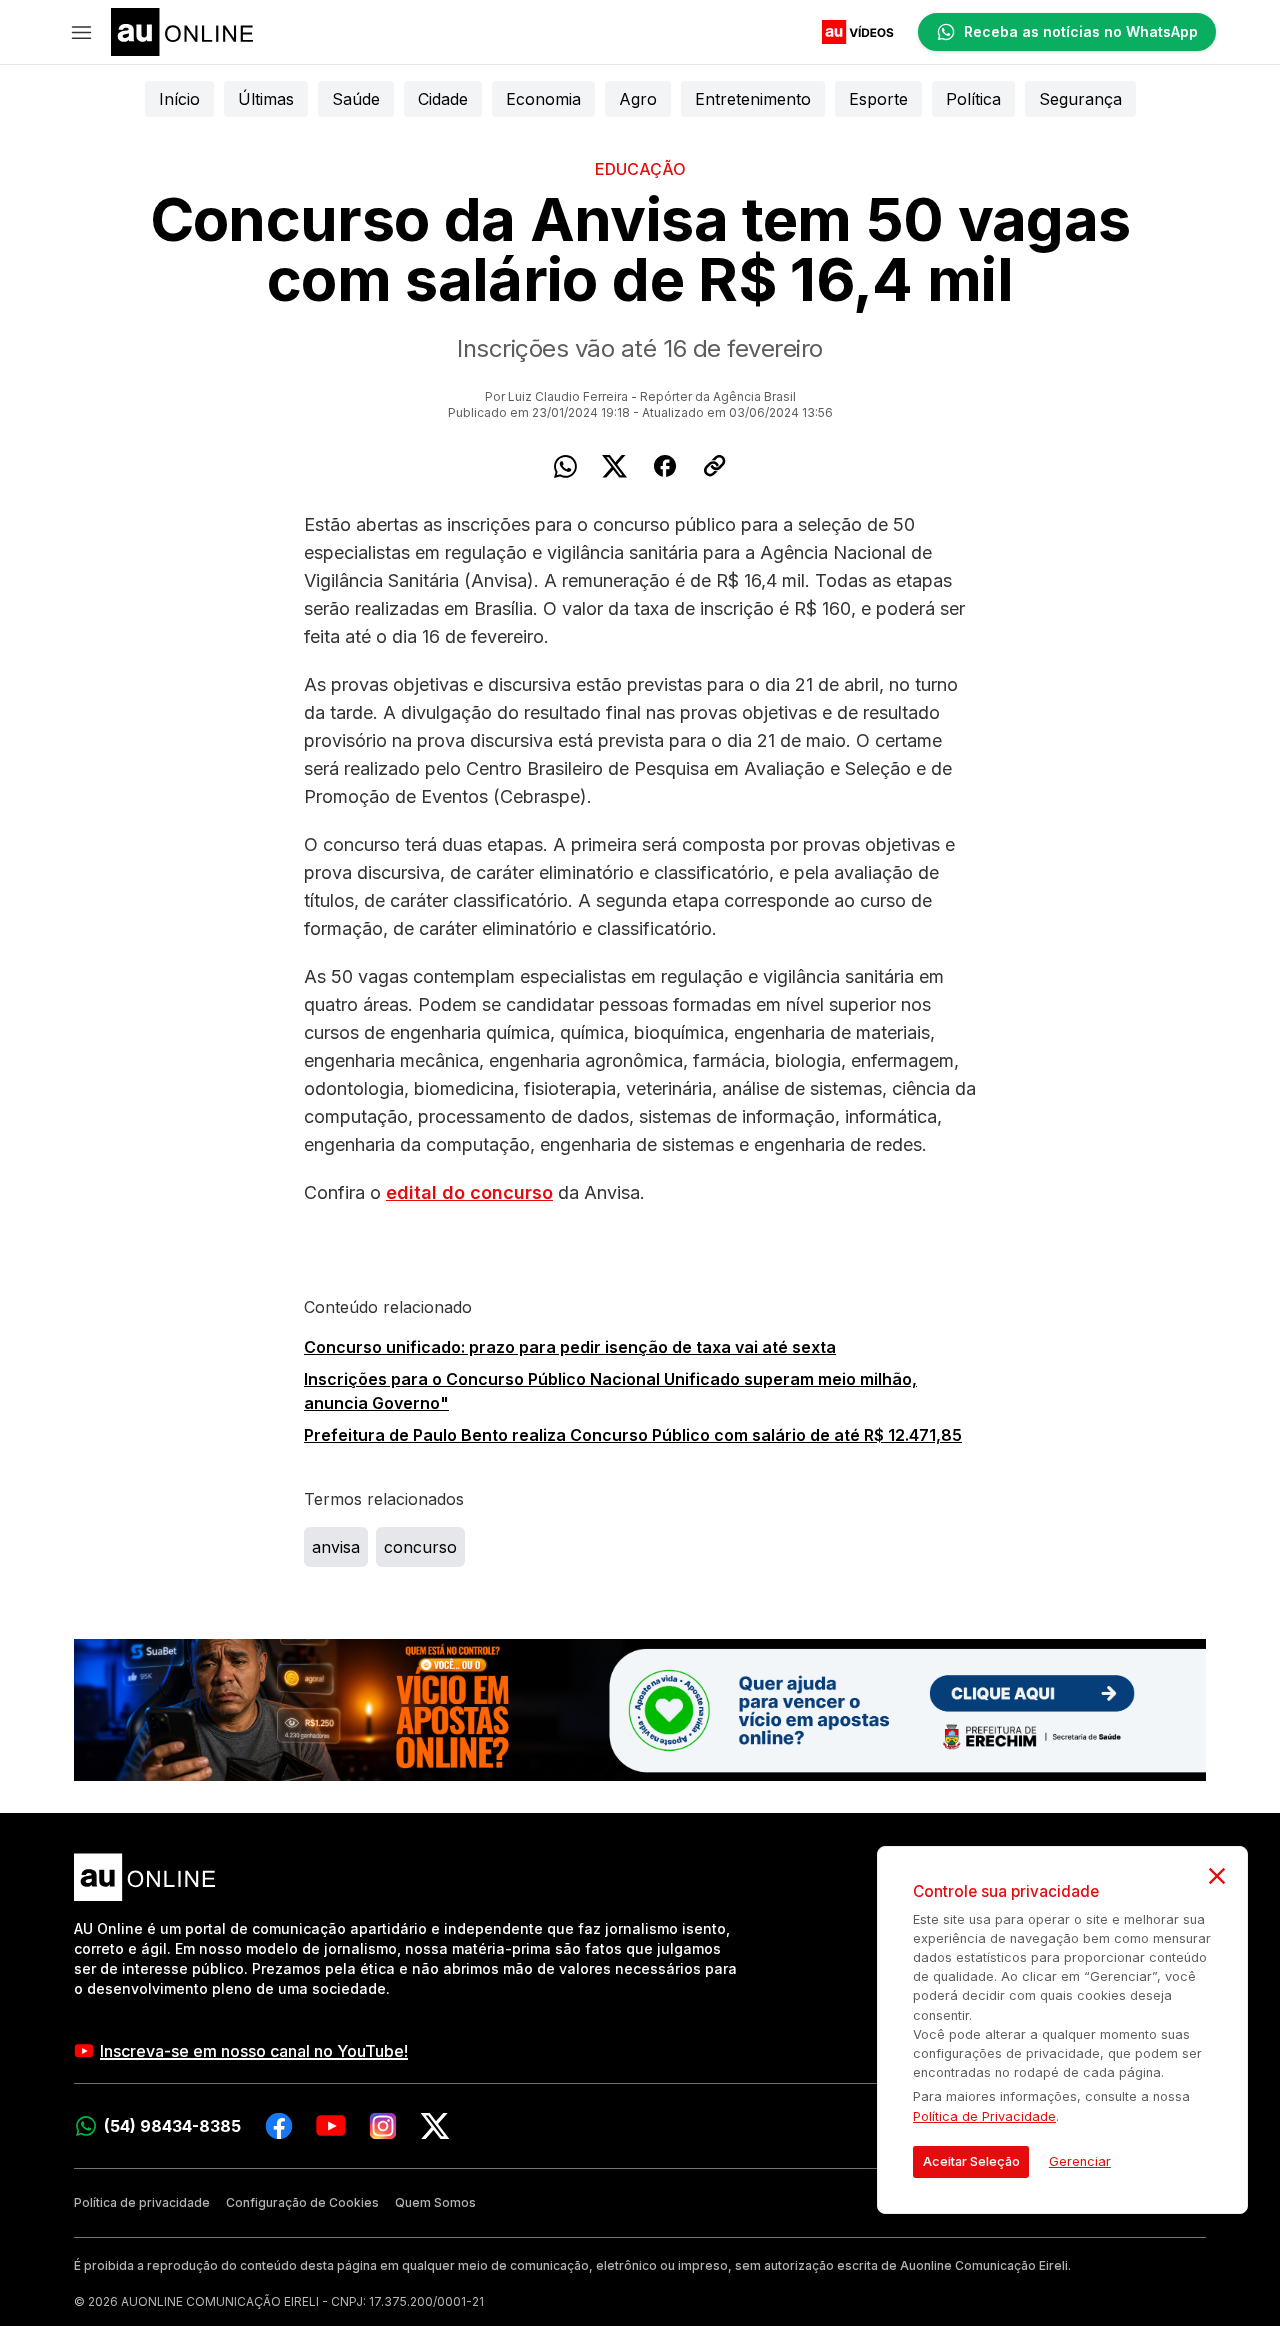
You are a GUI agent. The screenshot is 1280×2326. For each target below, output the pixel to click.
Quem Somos (435, 2202)
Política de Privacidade (984, 2116)
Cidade (443, 99)
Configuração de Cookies (302, 2202)
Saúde (356, 99)
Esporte (878, 99)
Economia (543, 99)
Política (973, 99)
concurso (420, 1547)
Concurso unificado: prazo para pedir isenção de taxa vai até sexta (570, 1347)
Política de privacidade (142, 2202)
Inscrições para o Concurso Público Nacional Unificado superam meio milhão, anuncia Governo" (610, 1391)
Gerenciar (1080, 2161)
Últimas (266, 99)
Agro (638, 99)
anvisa (336, 1547)
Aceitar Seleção (971, 2161)
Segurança (1080, 99)
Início (179, 99)
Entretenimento (753, 99)
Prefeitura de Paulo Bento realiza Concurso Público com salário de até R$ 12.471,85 (633, 1435)
